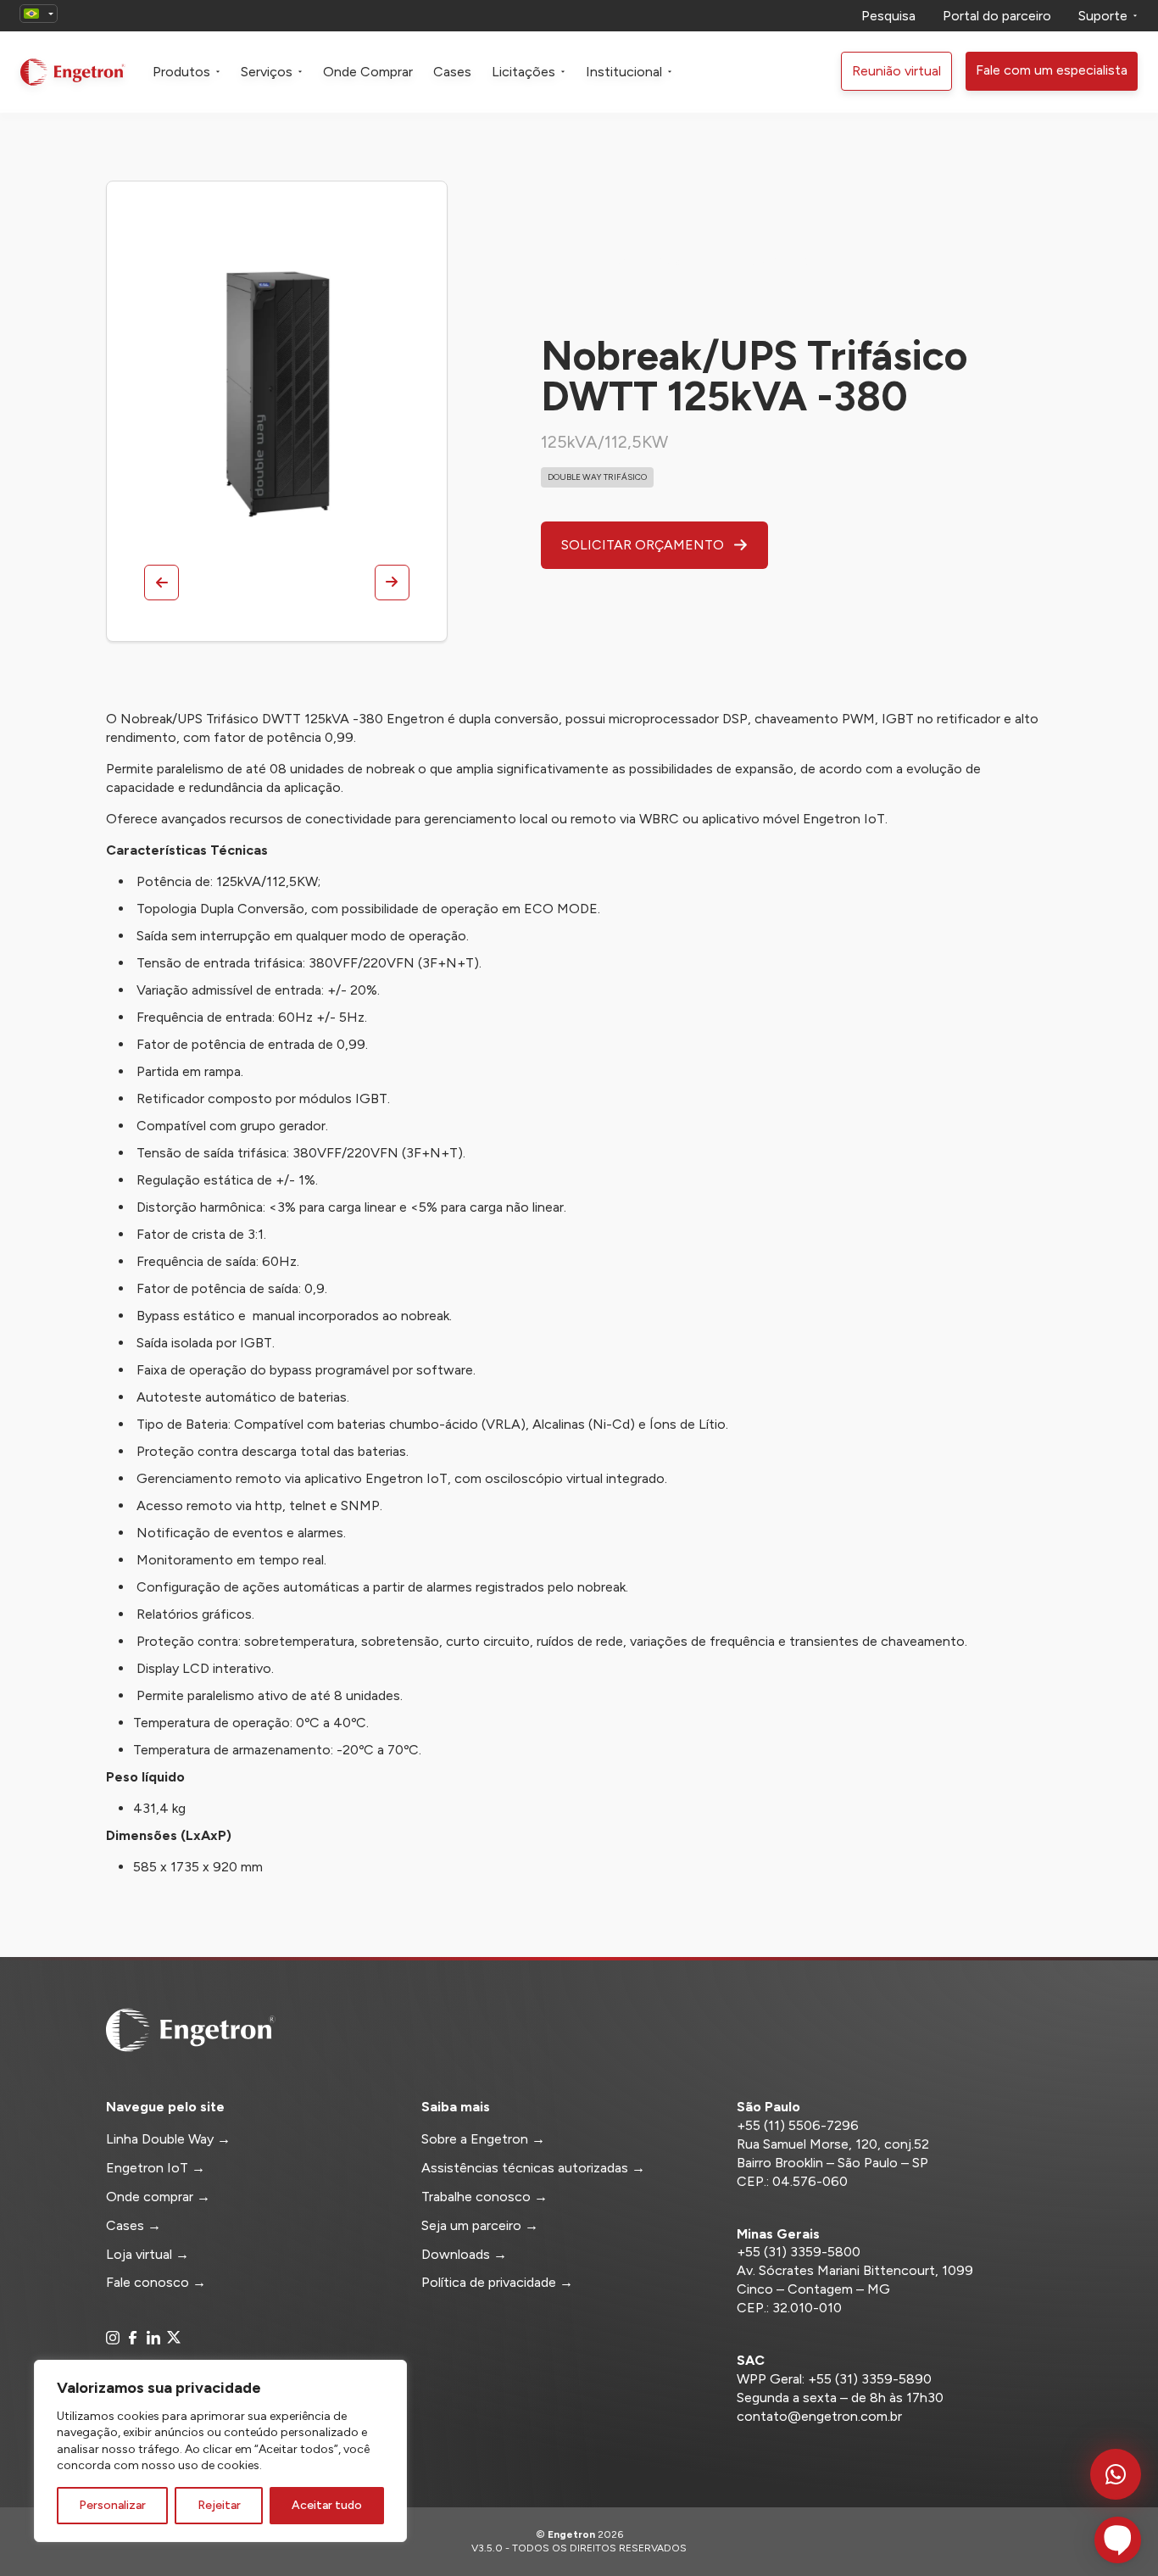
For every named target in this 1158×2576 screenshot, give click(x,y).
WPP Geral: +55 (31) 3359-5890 (834, 2379)
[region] (220, 2451)
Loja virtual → (148, 2254)
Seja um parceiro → (480, 2225)
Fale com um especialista (1052, 70)
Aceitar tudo (327, 2505)
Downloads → (464, 2254)
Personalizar (112, 2505)
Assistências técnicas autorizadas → (533, 2168)
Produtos (181, 72)
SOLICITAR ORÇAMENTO (644, 545)
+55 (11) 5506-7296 (798, 2125)
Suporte (1103, 16)
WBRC (659, 819)
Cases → (134, 2225)
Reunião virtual (896, 71)
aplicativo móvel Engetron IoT (793, 819)
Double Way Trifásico (597, 477)
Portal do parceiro (997, 16)
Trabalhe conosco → (484, 2197)
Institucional (624, 72)
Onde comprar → (158, 2197)
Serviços (267, 72)
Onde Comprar (368, 72)
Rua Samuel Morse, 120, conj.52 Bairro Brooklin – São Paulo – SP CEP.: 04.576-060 (833, 2163)
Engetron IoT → (156, 2168)
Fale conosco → (156, 2282)
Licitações (523, 72)
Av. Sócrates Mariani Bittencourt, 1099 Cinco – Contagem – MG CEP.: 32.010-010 (855, 2289)
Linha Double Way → (168, 2139)
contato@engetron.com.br (819, 2416)
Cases (452, 72)
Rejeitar (219, 2505)
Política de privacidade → (497, 2282)
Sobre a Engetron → (483, 2139)
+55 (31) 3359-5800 (799, 2252)
